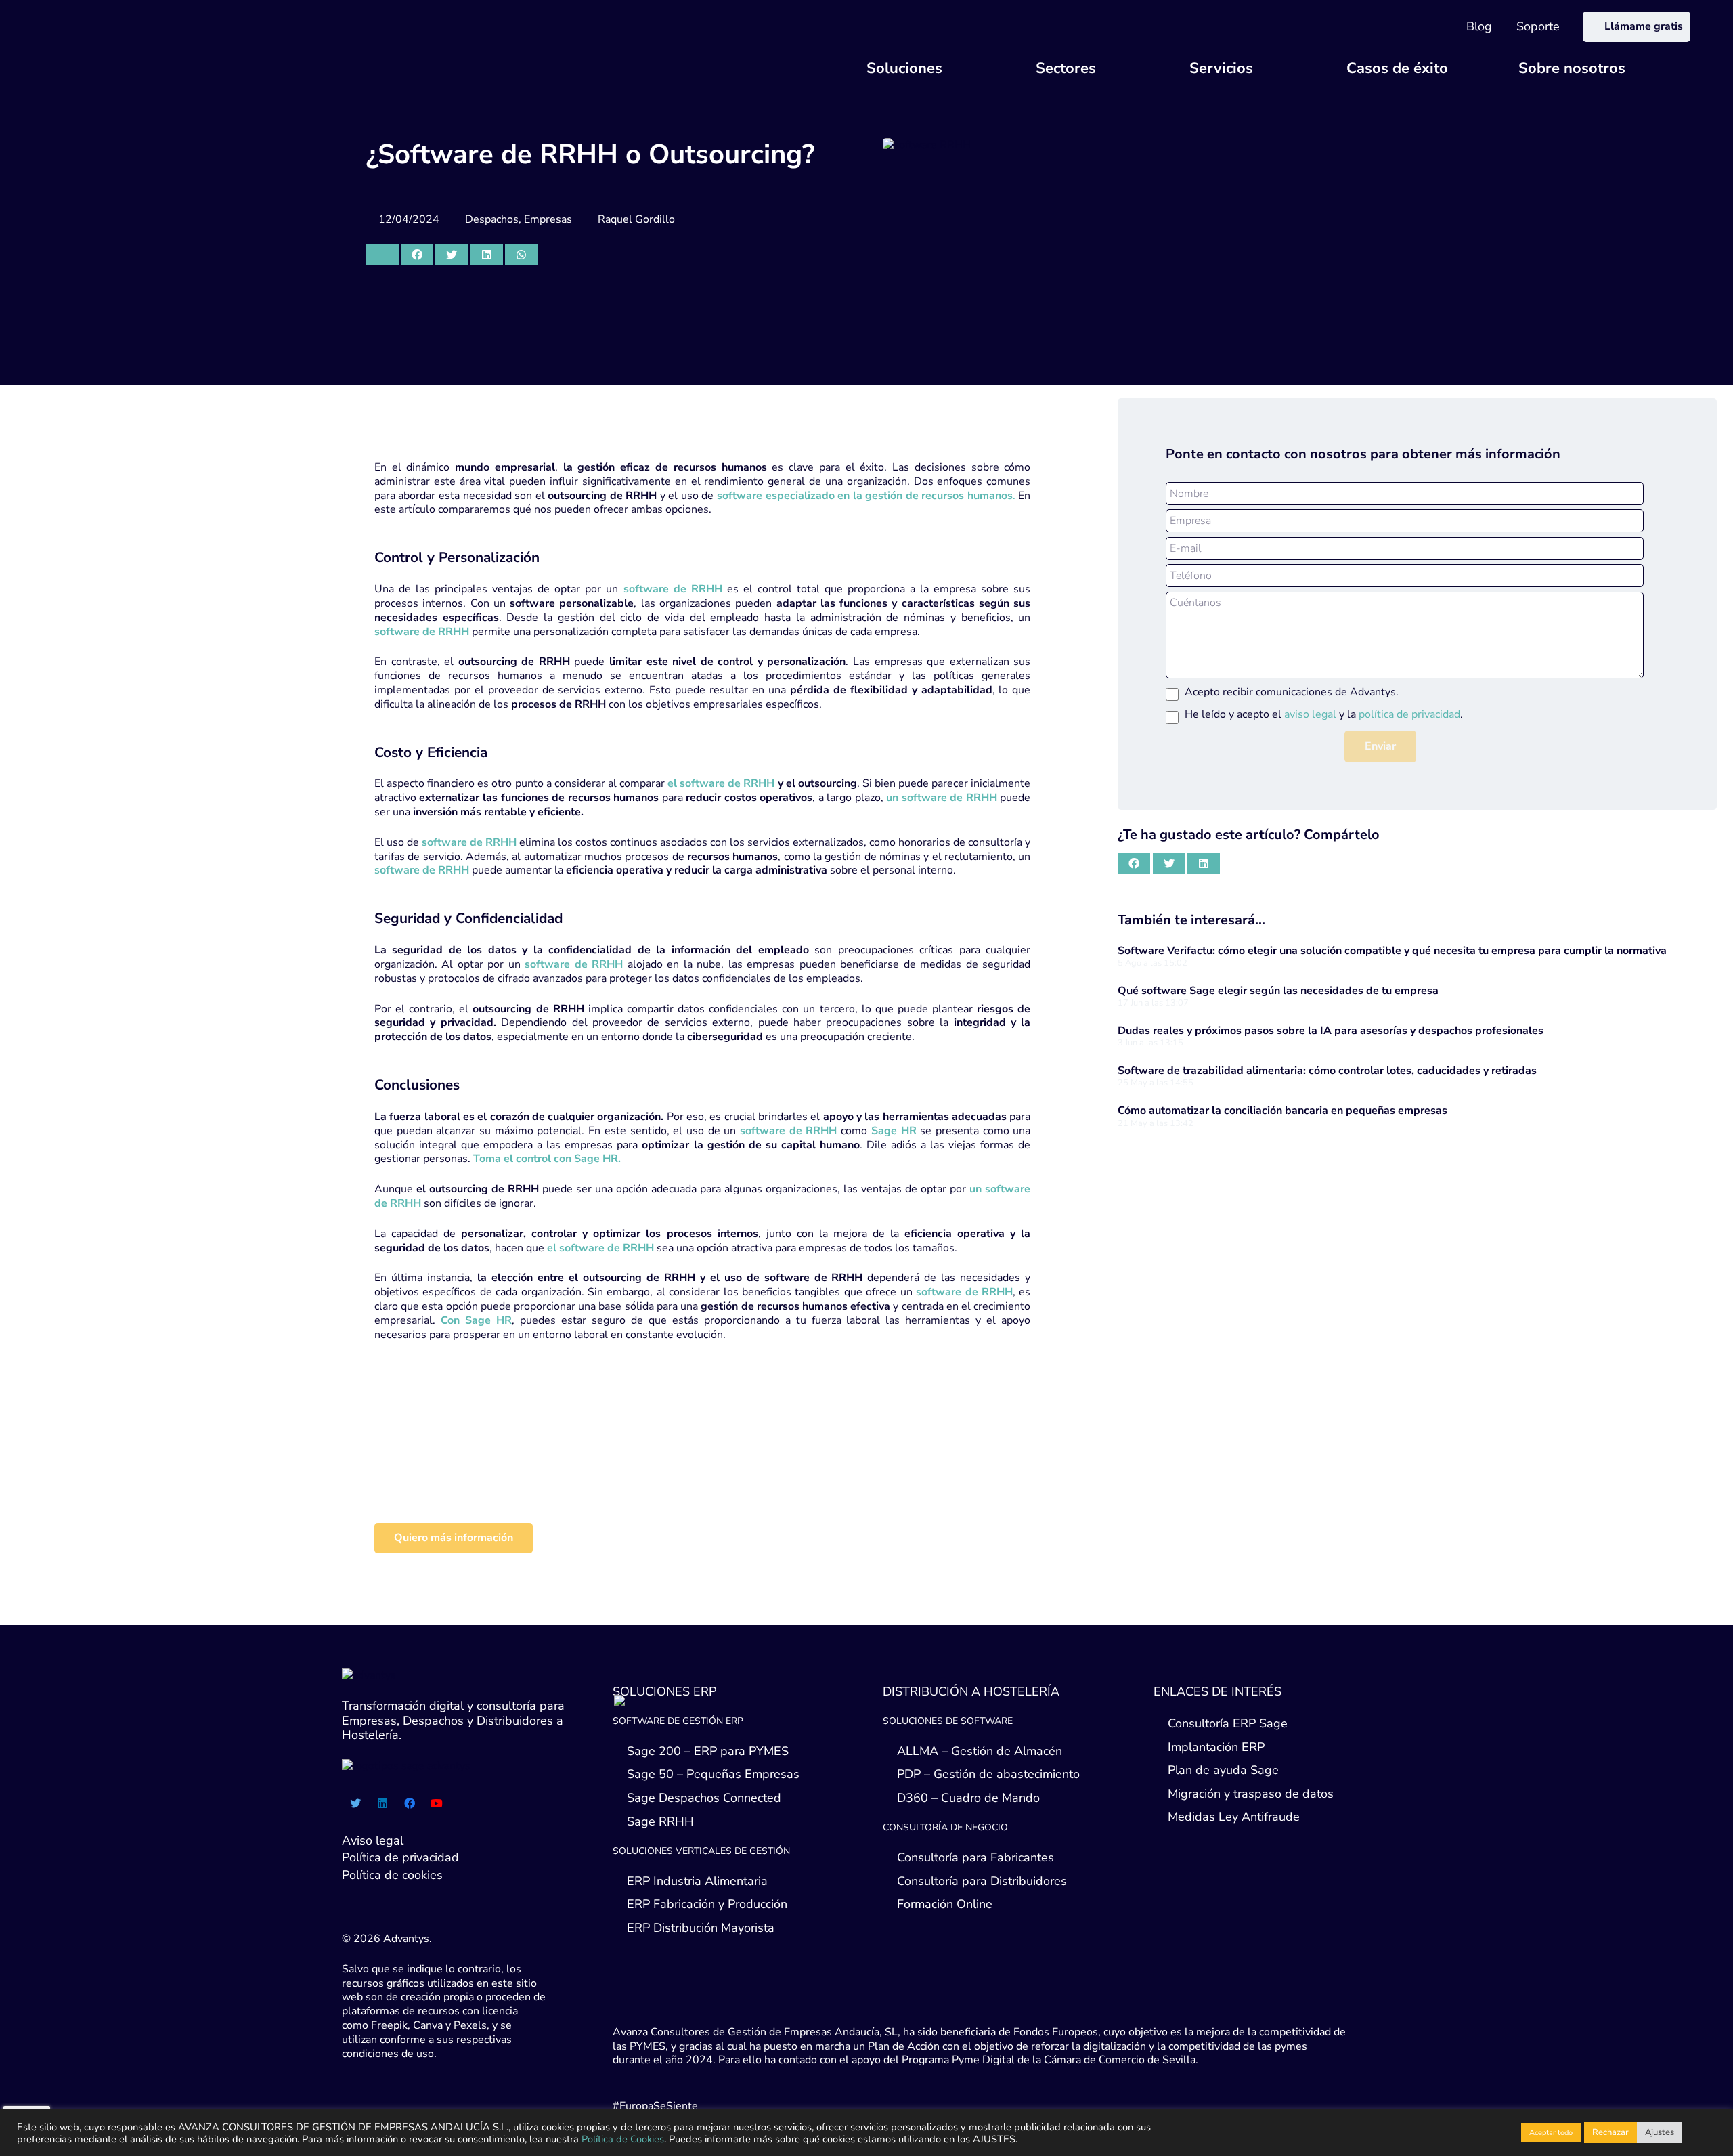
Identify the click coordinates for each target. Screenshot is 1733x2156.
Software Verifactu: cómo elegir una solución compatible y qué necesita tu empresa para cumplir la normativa (1392, 951)
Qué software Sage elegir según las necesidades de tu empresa (1278, 991)
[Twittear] (452, 255)
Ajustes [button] (1660, 2132)
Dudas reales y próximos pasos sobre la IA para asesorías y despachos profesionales (1331, 1031)
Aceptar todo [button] (1551, 2133)
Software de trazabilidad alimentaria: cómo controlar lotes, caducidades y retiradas (1327, 1071)
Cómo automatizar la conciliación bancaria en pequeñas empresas (1282, 1111)
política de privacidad (1409, 714)
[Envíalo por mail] (382, 255)
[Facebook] (410, 1803)
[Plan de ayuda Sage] (565, 1479)
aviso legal (1310, 714)
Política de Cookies (623, 2139)
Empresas (548, 219)
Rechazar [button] (1610, 2132)
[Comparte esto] (417, 255)
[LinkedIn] (382, 1803)
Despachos (492, 219)
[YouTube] (437, 1803)
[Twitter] (355, 1803)
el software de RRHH (721, 783)
